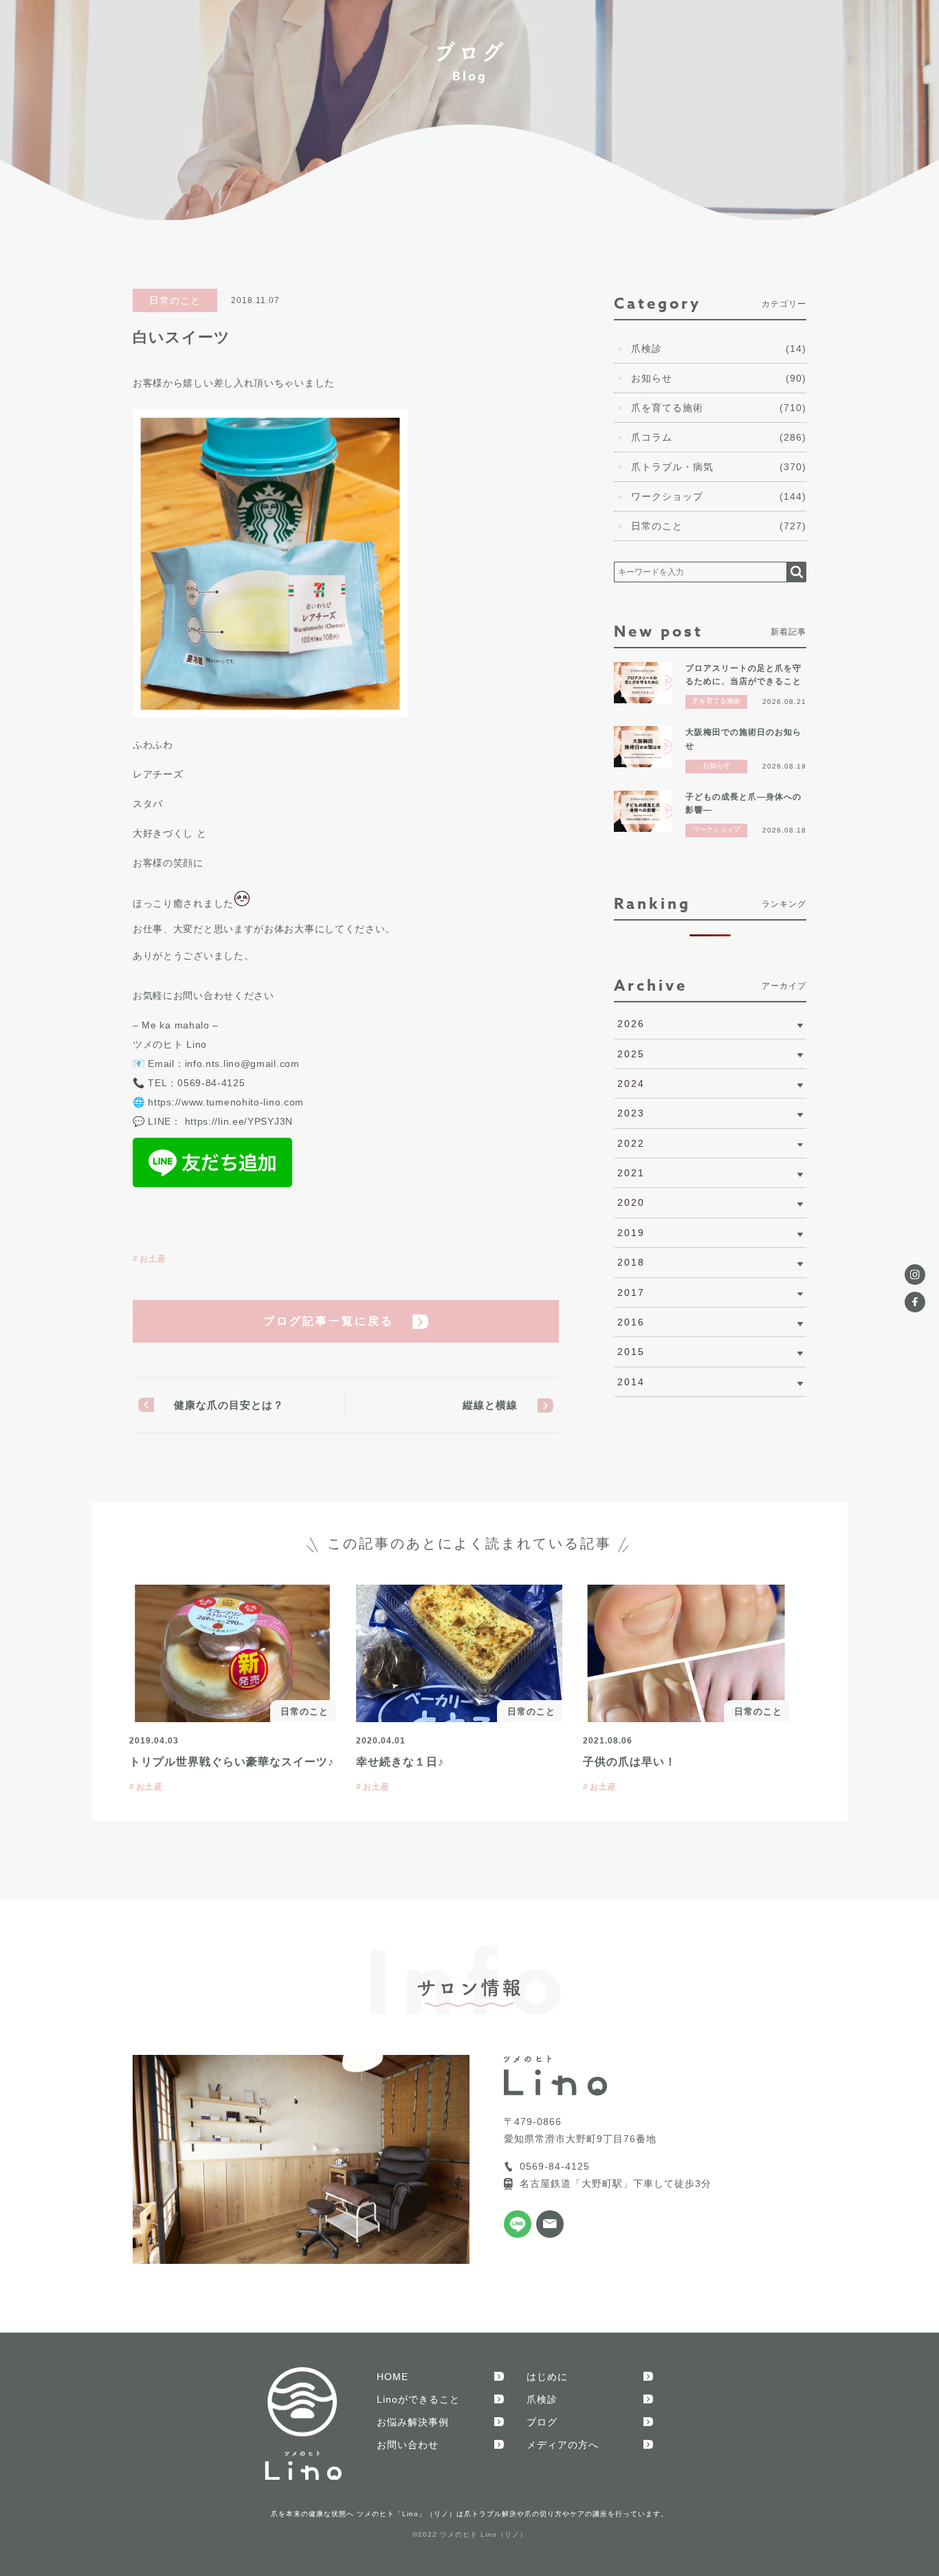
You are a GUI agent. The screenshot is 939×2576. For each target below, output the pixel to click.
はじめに (547, 2377)
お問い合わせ (408, 2445)
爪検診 (542, 2399)
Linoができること (418, 2399)
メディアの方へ (563, 2445)
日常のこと (175, 300)
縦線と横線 (490, 1405)
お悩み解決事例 (413, 2422)
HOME (393, 2377)
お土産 (153, 1259)
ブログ (542, 2422)
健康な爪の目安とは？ (229, 1405)
